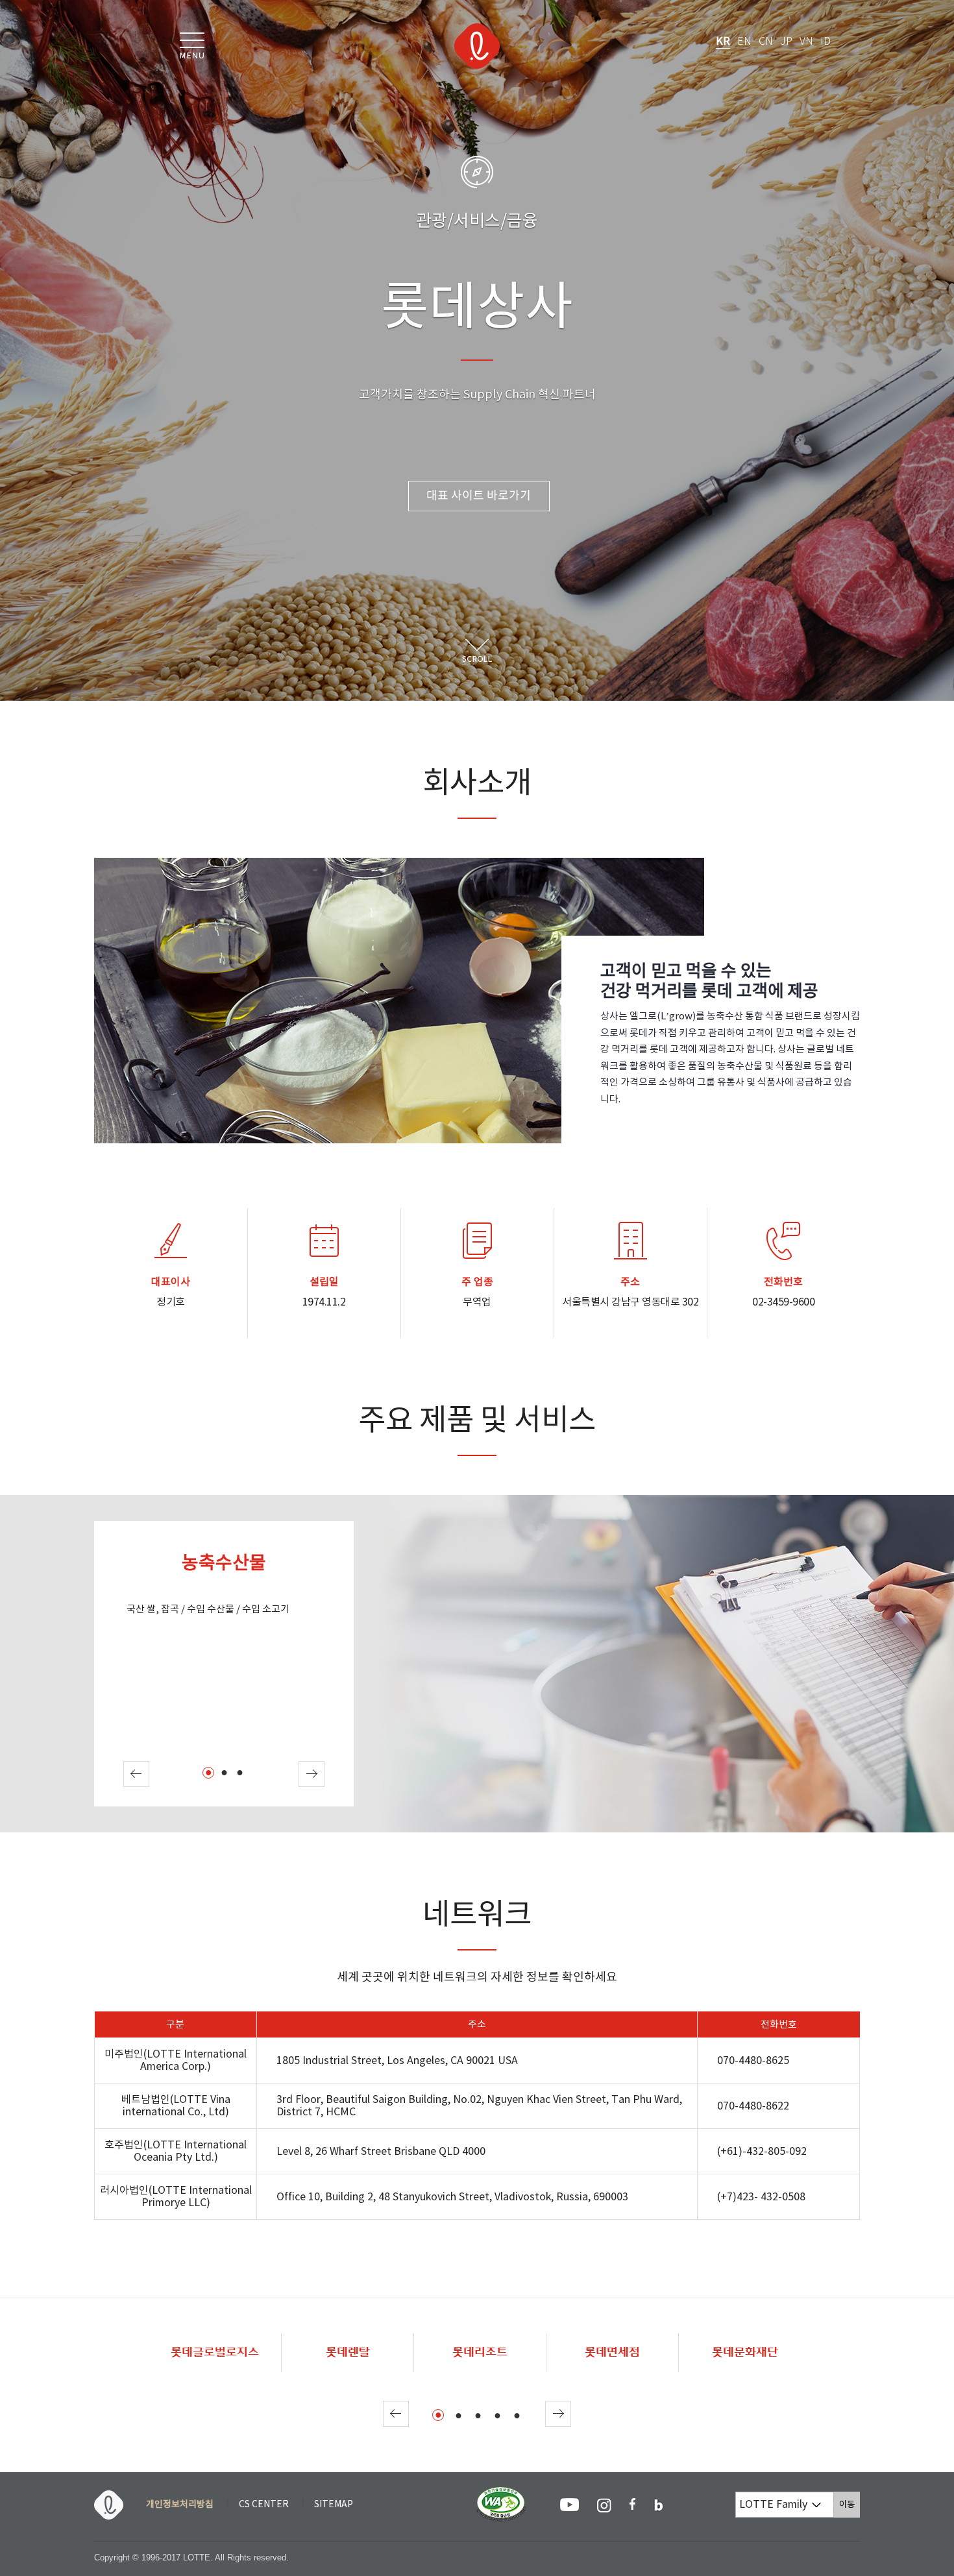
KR (723, 42)
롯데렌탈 (348, 2352)
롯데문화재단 (745, 2352)
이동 (850, 2504)
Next (312, 1774)
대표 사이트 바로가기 (479, 496)
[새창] (501, 2493)
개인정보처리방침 (180, 2505)
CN (766, 42)
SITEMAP (334, 2505)
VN (806, 42)
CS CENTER (264, 2505)
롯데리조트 (480, 2352)
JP (786, 42)
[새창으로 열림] (569, 2505)
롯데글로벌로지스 (215, 2352)
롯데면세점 (612, 2352)
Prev (136, 1774)
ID (826, 42)
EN (744, 42)
